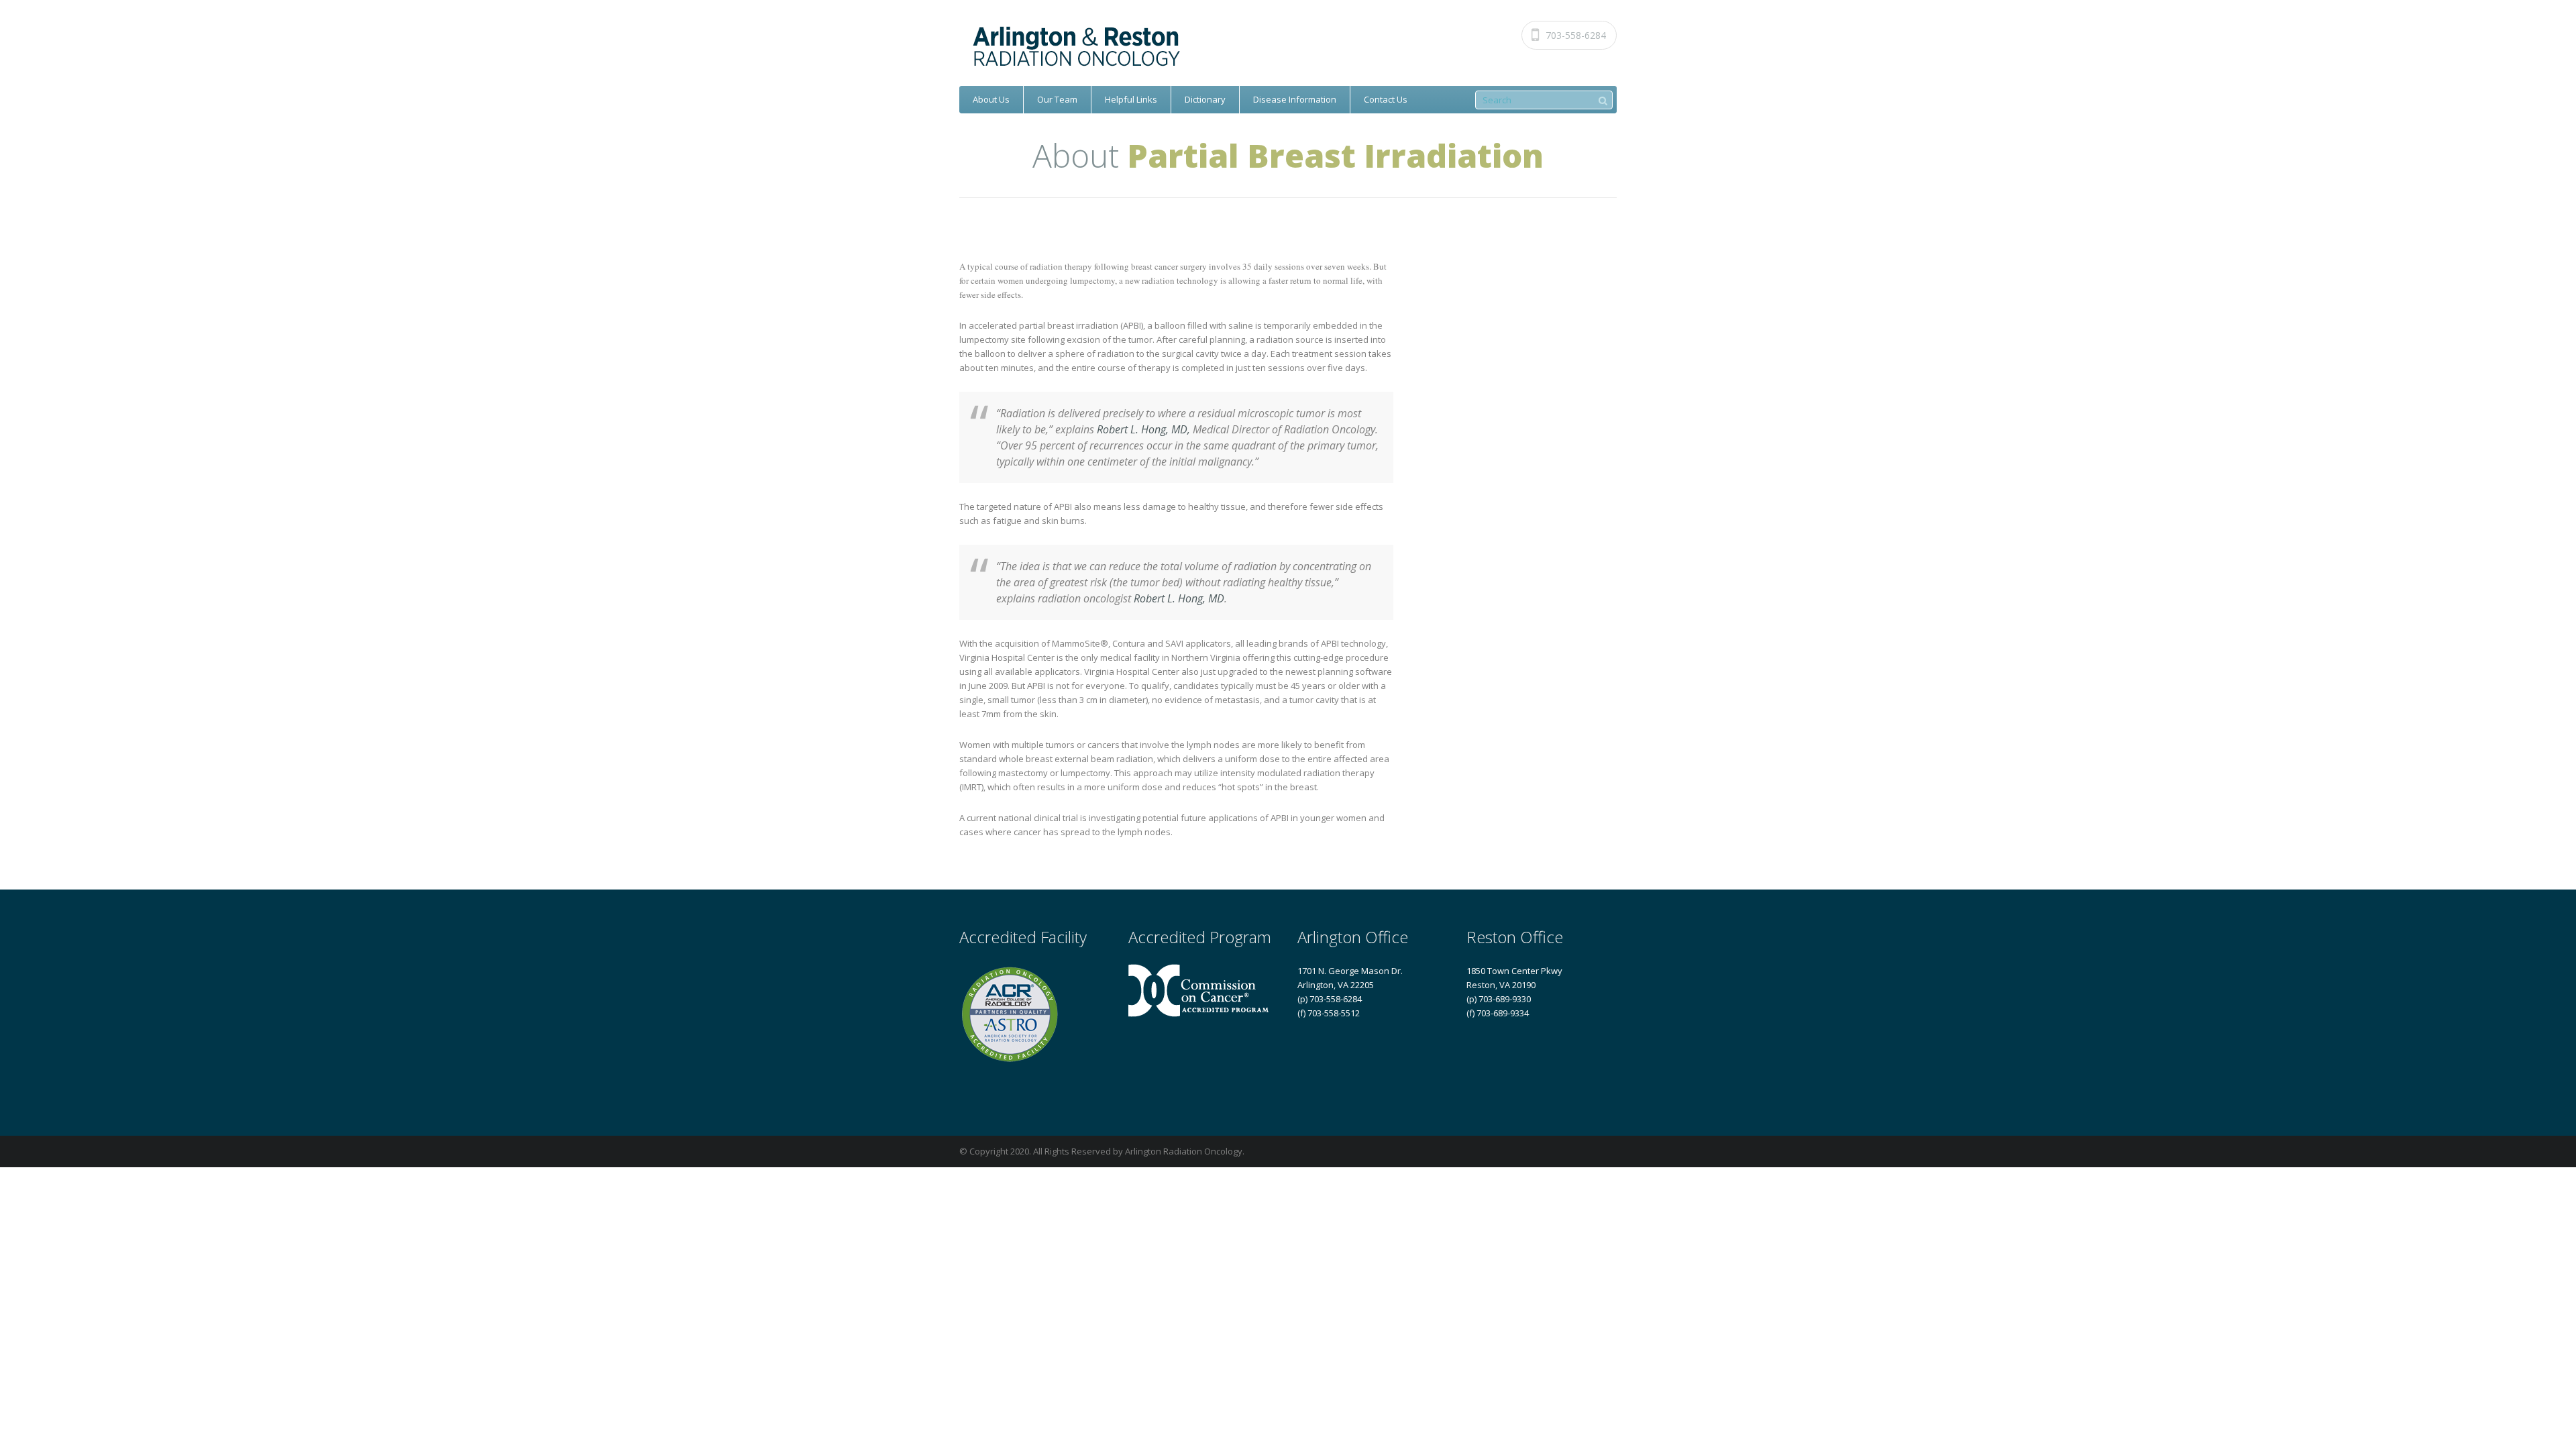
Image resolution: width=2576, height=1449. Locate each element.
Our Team (1057, 99)
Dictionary (1205, 99)
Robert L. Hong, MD (1179, 598)
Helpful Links (1131, 99)
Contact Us (1386, 99)
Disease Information (1295, 99)
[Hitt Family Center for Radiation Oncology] (1292, 47)
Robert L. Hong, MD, (1143, 429)
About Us (991, 99)
